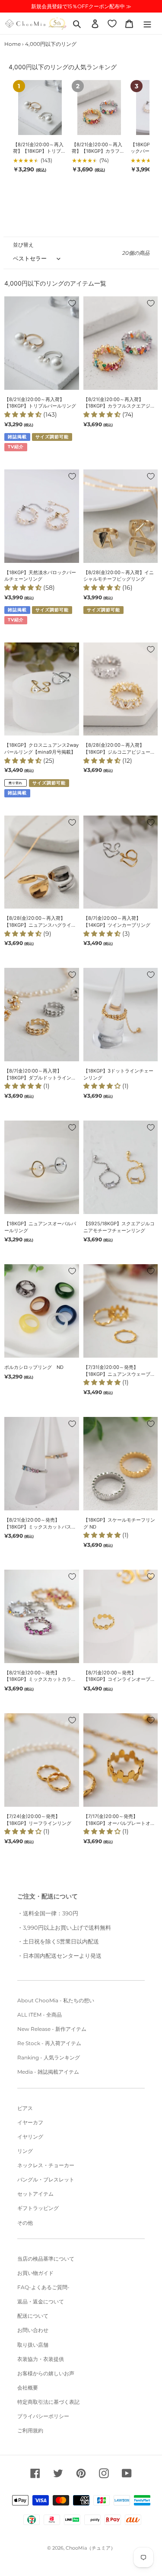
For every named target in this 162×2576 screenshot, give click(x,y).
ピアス (25, 2108)
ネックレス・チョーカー (46, 2165)
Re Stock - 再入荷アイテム (49, 2043)
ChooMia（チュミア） (91, 2548)
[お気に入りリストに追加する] (72, 303)
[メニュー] (147, 23)
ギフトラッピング (38, 2208)
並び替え (23, 245)
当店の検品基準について (46, 2259)
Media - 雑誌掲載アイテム (48, 2072)
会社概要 (28, 2388)
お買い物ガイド (35, 2273)
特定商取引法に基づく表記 (48, 2402)
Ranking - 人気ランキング (49, 2057)
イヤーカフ (30, 2122)
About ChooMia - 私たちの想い (56, 2000)
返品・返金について (41, 2301)
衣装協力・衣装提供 (41, 2359)
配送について (33, 2316)
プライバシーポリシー (43, 2416)
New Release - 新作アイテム (52, 2029)
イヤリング (30, 2137)
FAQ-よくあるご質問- (43, 2287)
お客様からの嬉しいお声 (46, 2373)
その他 (25, 2223)
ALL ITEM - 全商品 (40, 2015)
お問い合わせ (33, 2330)
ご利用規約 (30, 2430)
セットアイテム (35, 2194)
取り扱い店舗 (33, 2345)
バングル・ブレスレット (46, 2179)
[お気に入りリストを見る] (112, 23)
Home (13, 44)
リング (25, 2151)
